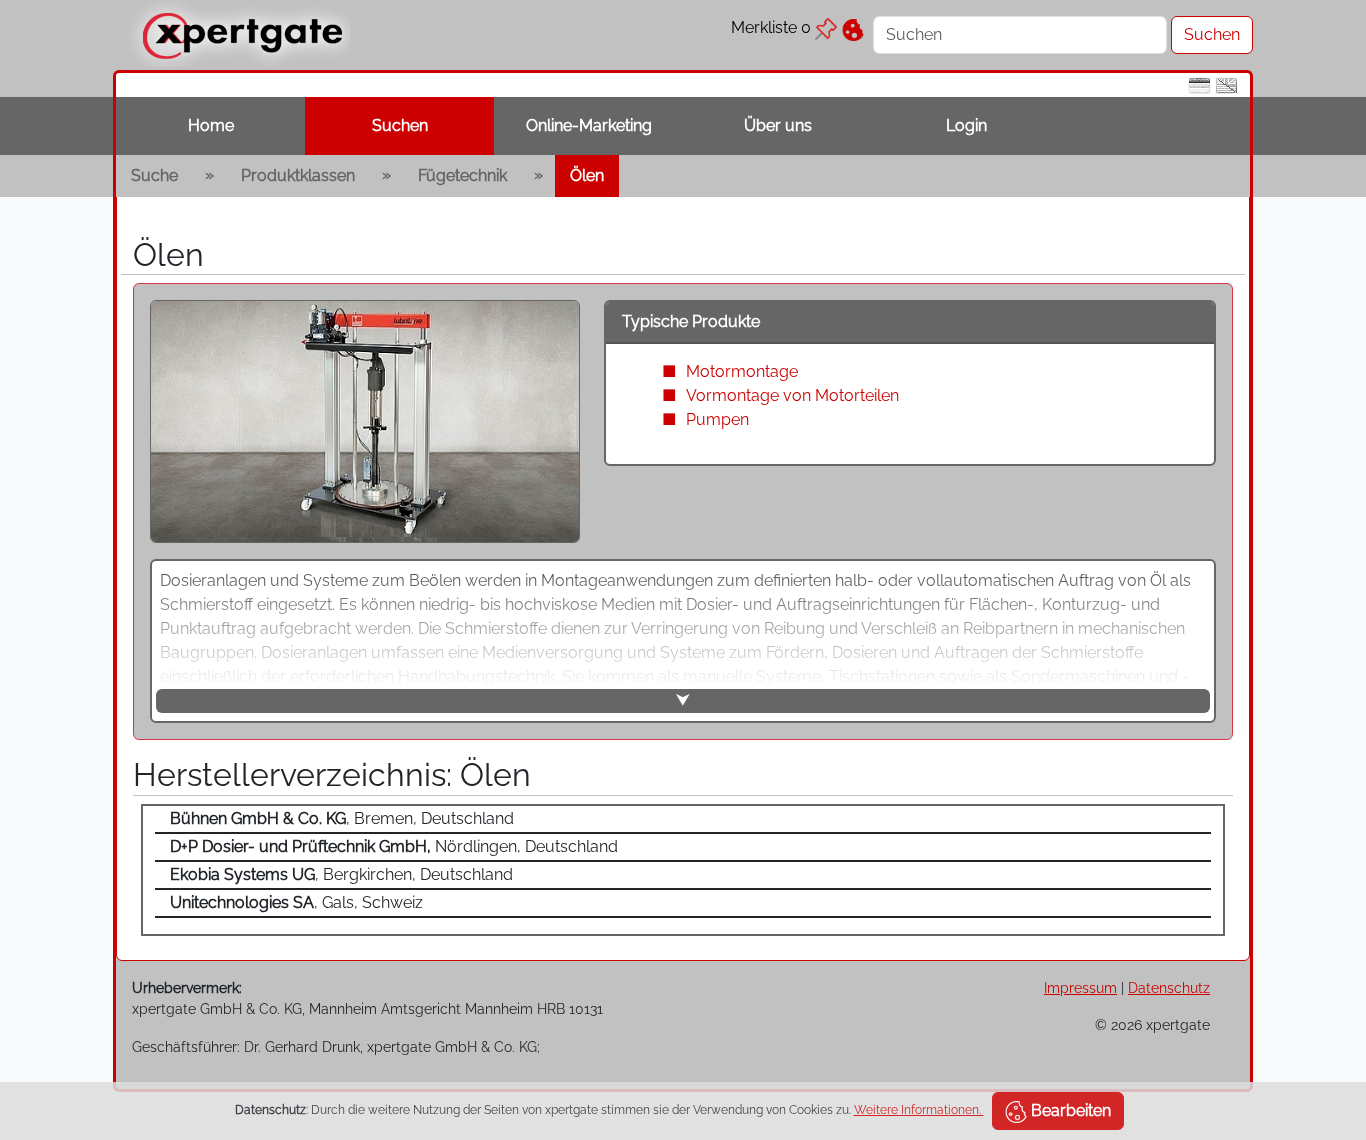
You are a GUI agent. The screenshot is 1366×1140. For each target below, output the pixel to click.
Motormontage (742, 371)
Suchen (400, 125)
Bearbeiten (1069, 1110)
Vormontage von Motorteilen (792, 395)
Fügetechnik (462, 175)
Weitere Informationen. (919, 1110)
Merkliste (771, 27)
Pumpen (717, 419)
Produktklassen (298, 175)
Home (211, 125)
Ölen (587, 175)
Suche (154, 175)
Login (966, 125)
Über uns (778, 125)
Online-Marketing (589, 125)
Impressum (1080, 987)
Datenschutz (1169, 987)
